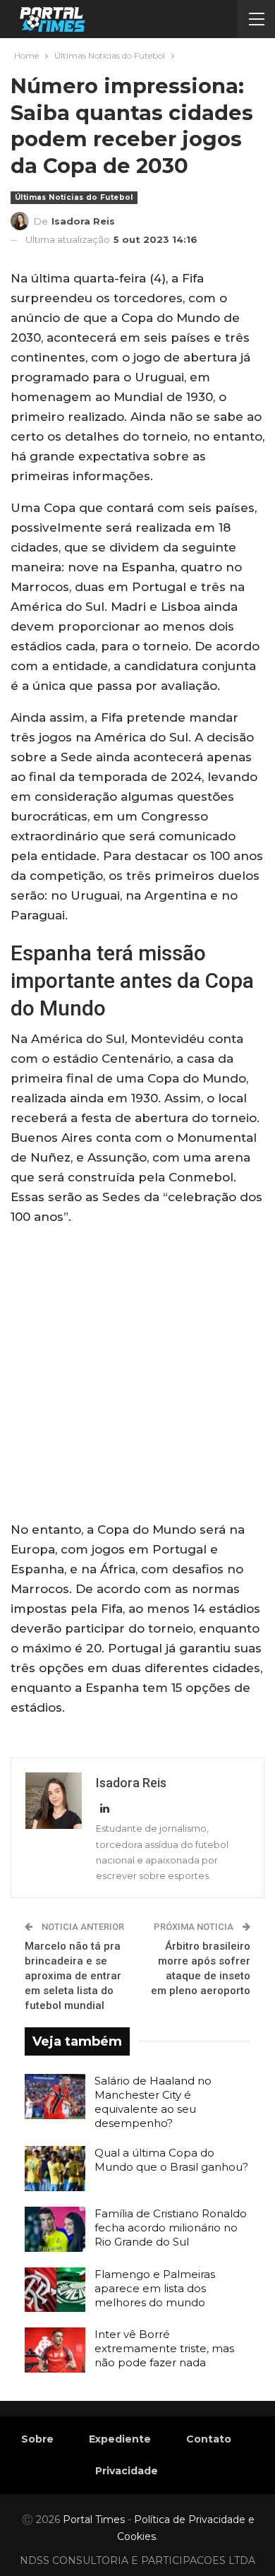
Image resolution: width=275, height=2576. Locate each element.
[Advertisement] (137, 1376)
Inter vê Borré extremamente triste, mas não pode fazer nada (164, 2348)
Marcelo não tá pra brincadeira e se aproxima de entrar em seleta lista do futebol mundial (73, 1976)
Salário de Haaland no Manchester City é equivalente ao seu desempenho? (153, 2102)
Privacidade (127, 2471)
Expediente (120, 2439)
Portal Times (94, 2520)
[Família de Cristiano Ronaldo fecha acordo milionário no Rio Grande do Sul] (55, 2229)
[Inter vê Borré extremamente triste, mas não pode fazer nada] (55, 2350)
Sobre (37, 2439)
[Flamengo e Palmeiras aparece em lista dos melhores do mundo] (55, 2290)
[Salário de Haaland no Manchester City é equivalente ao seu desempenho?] (55, 2097)
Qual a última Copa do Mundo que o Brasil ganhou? (171, 2160)
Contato (209, 2439)
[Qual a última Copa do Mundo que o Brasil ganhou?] (55, 2169)
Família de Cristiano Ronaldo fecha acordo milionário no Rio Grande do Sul (171, 2228)
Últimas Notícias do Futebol (74, 197)
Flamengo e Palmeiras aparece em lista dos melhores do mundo (155, 2288)
